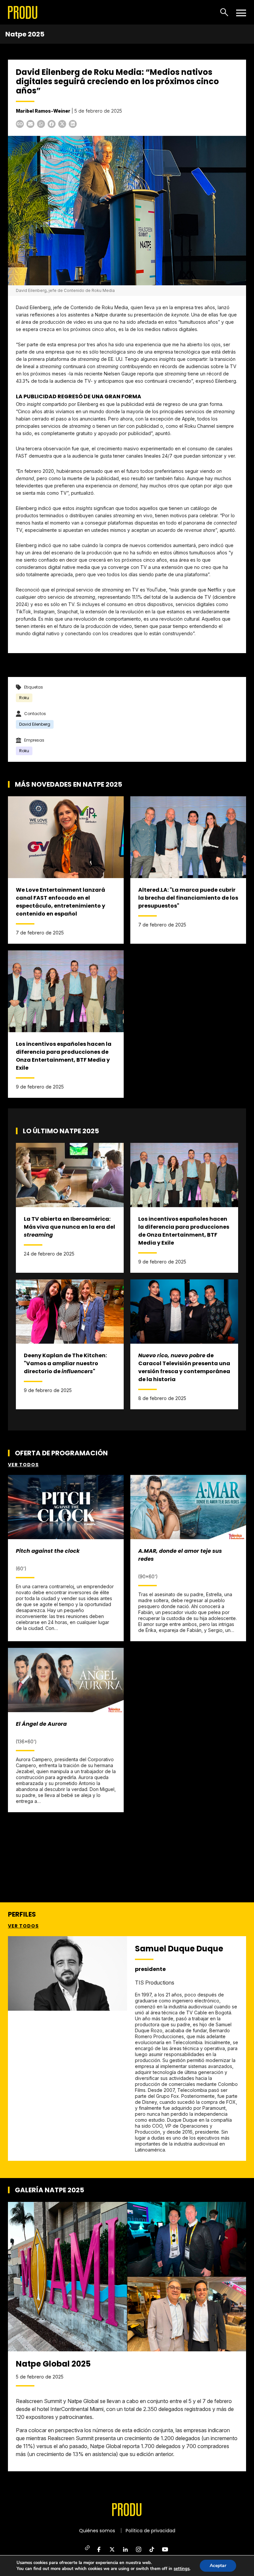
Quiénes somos (97, 2531)
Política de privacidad (150, 2531)
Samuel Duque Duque (179, 1949)
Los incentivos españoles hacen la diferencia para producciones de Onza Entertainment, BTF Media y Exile (64, 1056)
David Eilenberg (35, 724)
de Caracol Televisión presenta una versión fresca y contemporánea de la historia (184, 1367)
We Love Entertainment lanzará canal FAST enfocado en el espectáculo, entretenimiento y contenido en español (61, 902)
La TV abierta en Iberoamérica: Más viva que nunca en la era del (69, 1227)
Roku (24, 698)
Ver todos (23, 1465)
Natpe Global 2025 (53, 2364)
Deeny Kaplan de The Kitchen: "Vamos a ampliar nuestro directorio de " (65, 1363)
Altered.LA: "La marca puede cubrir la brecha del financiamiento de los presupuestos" (188, 898)
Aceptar (218, 2566)
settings (182, 2569)
